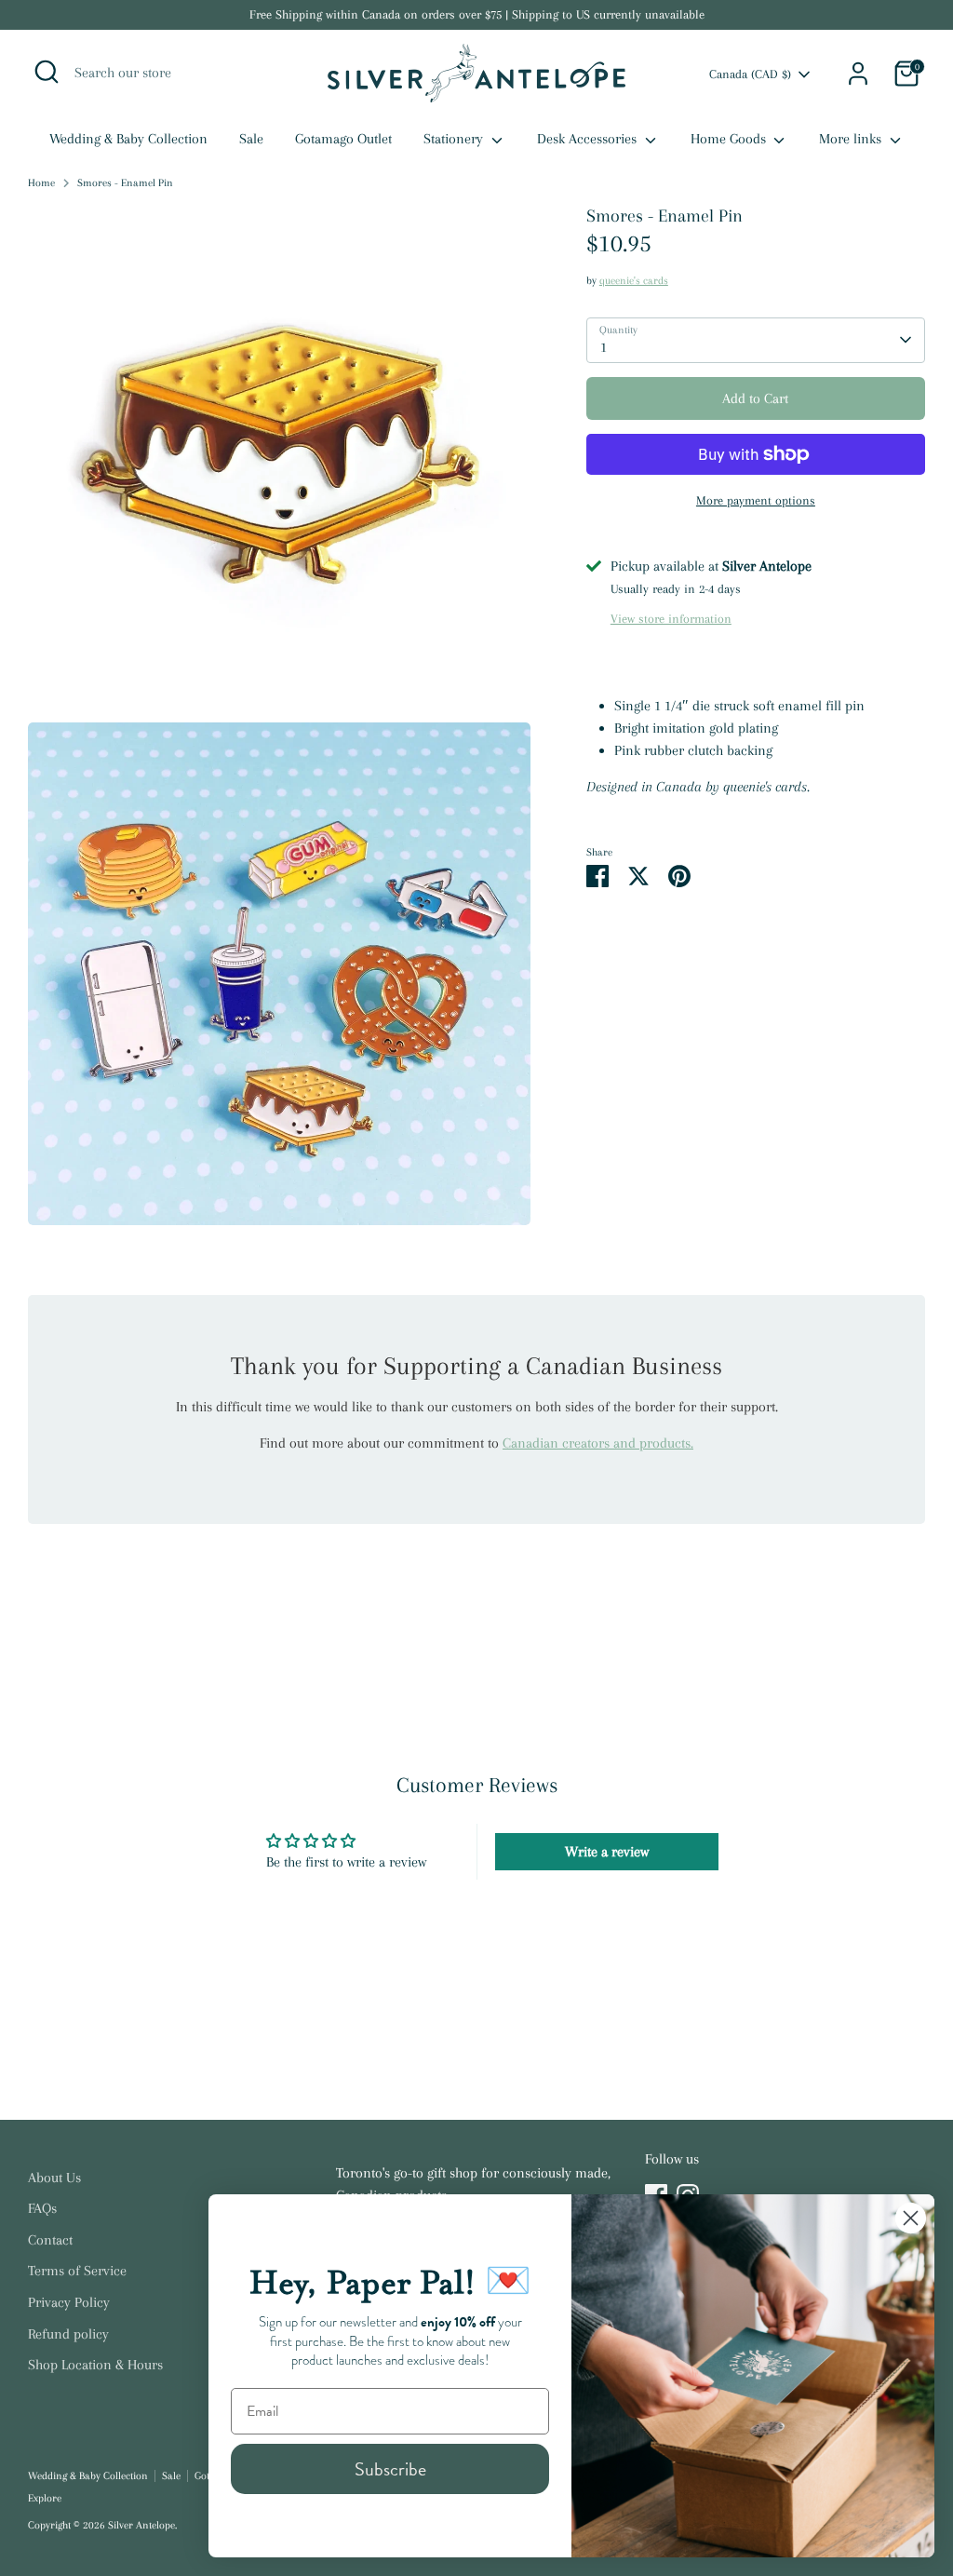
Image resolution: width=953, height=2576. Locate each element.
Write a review (607, 1852)
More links (852, 139)
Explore (45, 2498)
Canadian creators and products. (598, 1443)
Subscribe (390, 2469)
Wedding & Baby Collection (128, 139)
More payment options (756, 500)
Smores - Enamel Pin (125, 183)
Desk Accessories (589, 139)
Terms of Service (77, 2271)
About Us (54, 2178)
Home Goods (730, 139)
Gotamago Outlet (343, 139)
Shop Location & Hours (95, 2365)
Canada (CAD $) (750, 74)
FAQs (42, 2208)
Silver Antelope (141, 2525)
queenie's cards (634, 281)
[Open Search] (47, 72)
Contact (50, 2240)
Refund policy (68, 2334)
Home (41, 183)
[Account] (858, 74)
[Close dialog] (911, 2218)
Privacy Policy (69, 2302)
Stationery (455, 139)
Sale (251, 139)
